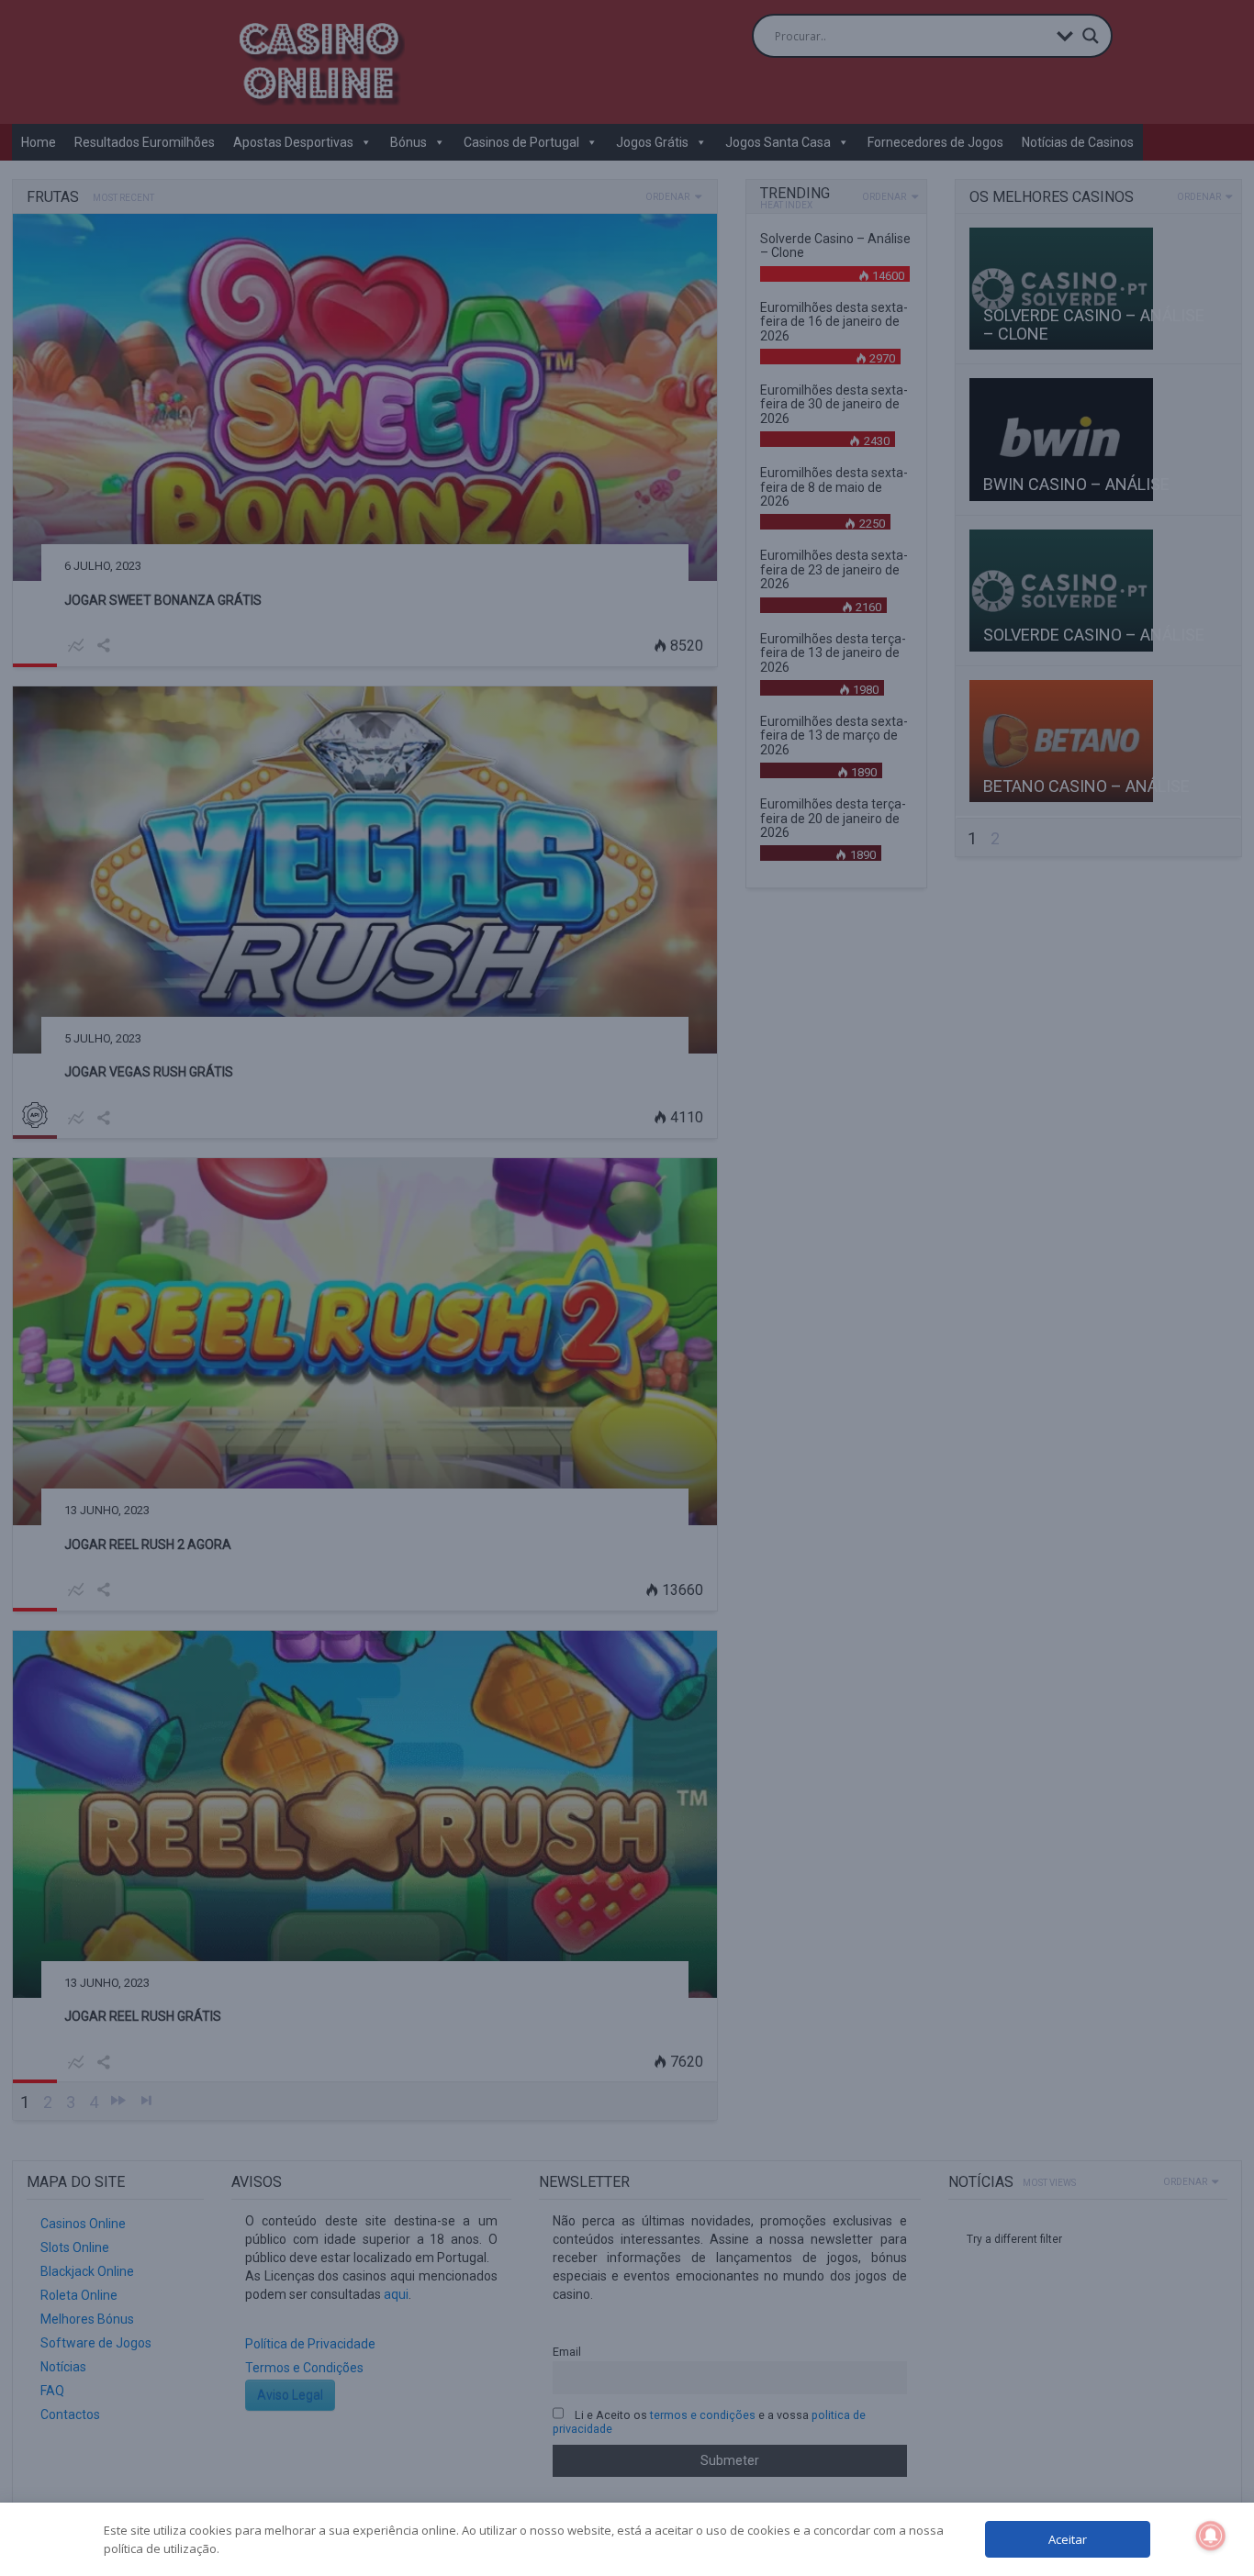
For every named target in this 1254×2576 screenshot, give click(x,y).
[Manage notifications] (1211, 2536)
